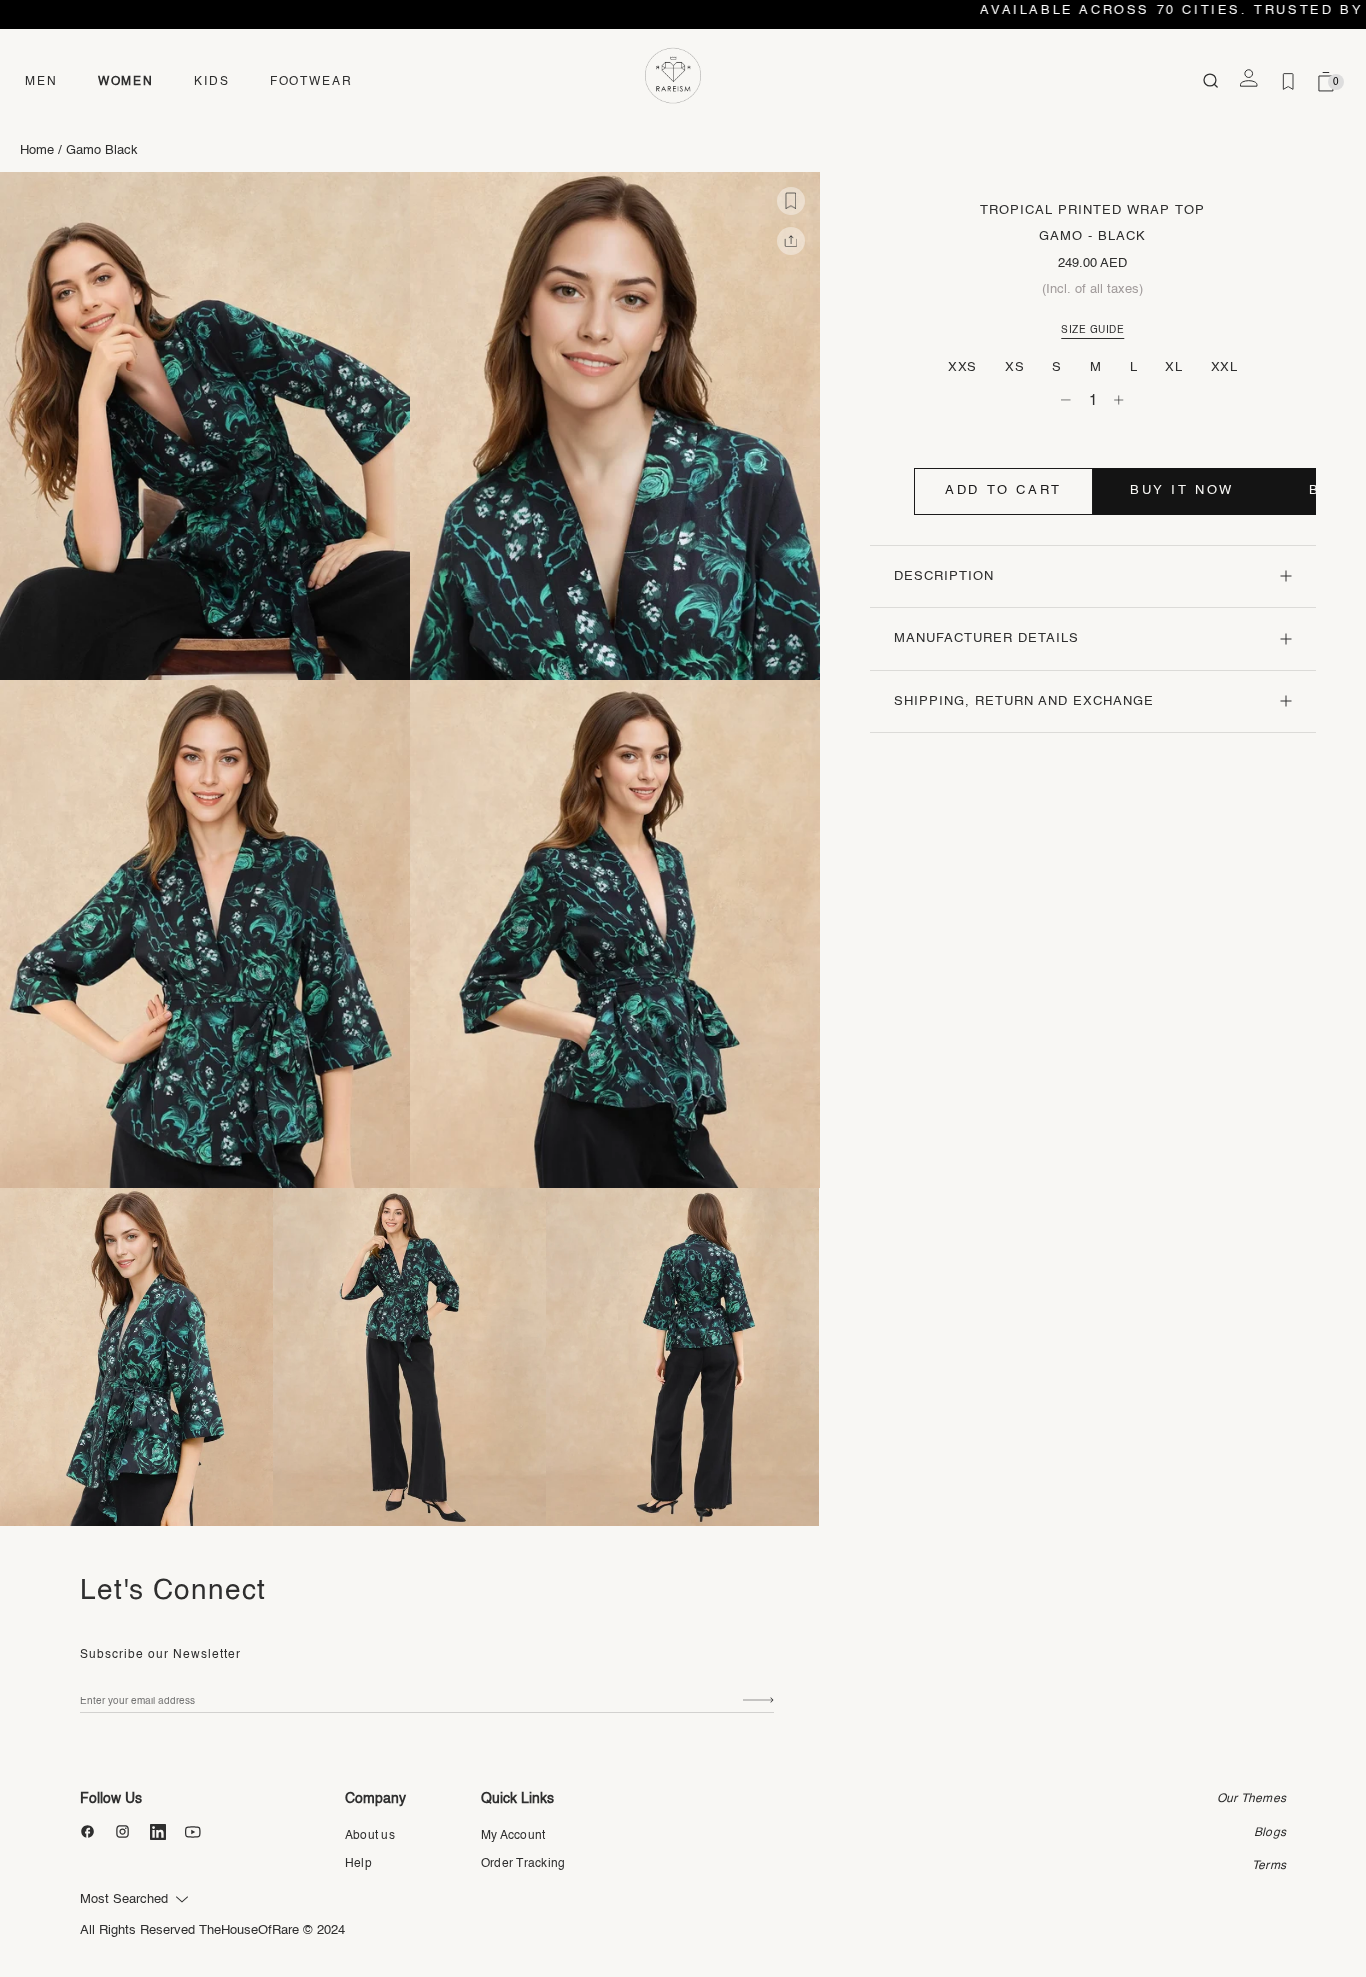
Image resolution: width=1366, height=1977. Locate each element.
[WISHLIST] (1288, 82)
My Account (513, 1836)
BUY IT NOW (1182, 490)
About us (370, 1836)
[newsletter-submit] (758, 1700)
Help (358, 1864)
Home (37, 150)
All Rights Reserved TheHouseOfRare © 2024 (212, 1930)
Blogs (1270, 1833)
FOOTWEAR (311, 82)
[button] (791, 201)
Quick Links (517, 1799)
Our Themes (1251, 1799)
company (375, 1799)
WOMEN (126, 82)
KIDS (212, 82)
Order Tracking (523, 1864)
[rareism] (673, 76)
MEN (41, 82)
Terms (1269, 1866)
